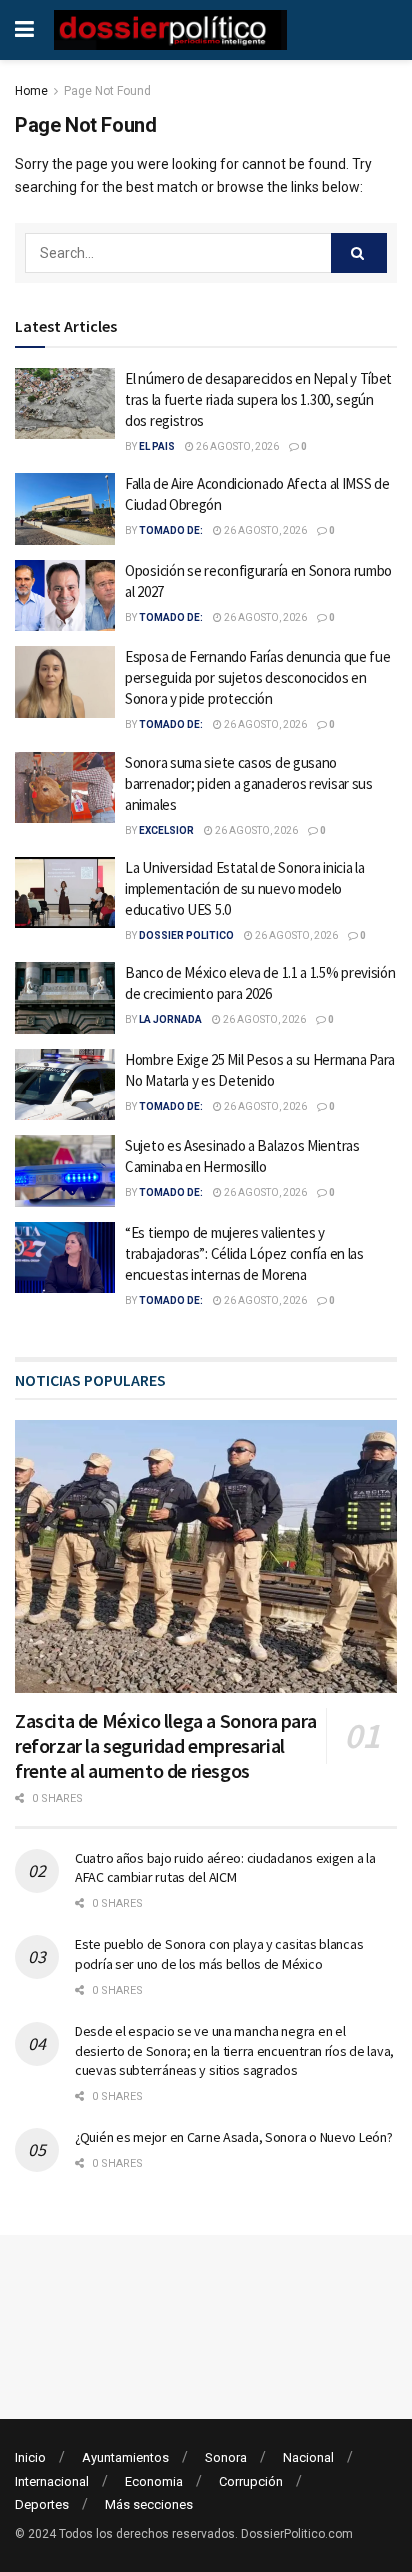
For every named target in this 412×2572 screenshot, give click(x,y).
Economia (154, 2481)
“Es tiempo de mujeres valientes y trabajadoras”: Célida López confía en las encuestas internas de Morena (244, 1253)
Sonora (226, 2457)
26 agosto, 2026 (236, 446)
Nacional (308, 2457)
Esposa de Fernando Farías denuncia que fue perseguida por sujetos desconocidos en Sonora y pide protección (257, 677)
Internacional (52, 2481)
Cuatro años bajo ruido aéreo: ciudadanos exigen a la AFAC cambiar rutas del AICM (225, 1868)
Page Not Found (107, 91)
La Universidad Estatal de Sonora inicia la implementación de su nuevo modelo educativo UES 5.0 (244, 888)
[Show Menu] (24, 30)
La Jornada (170, 1019)
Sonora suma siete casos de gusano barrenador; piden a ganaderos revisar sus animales (249, 783)
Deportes (42, 2504)
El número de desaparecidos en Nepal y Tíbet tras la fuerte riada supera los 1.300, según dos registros (258, 399)
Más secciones (149, 2504)
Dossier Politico (186, 935)
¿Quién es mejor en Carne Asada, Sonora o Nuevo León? (233, 2137)
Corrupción (251, 2481)
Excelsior (166, 830)
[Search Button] (359, 253)
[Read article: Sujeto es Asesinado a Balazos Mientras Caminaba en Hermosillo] (65, 1171)
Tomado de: (171, 530)
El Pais (157, 446)
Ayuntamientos (125, 2457)
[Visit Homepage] (170, 30)
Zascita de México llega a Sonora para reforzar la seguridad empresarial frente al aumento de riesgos (165, 1745)
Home (31, 91)
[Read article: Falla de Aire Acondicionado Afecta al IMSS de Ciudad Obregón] (65, 509)
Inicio (30, 2457)
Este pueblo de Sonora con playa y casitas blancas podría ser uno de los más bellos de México (219, 1954)
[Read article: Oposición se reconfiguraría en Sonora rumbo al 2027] (65, 596)
